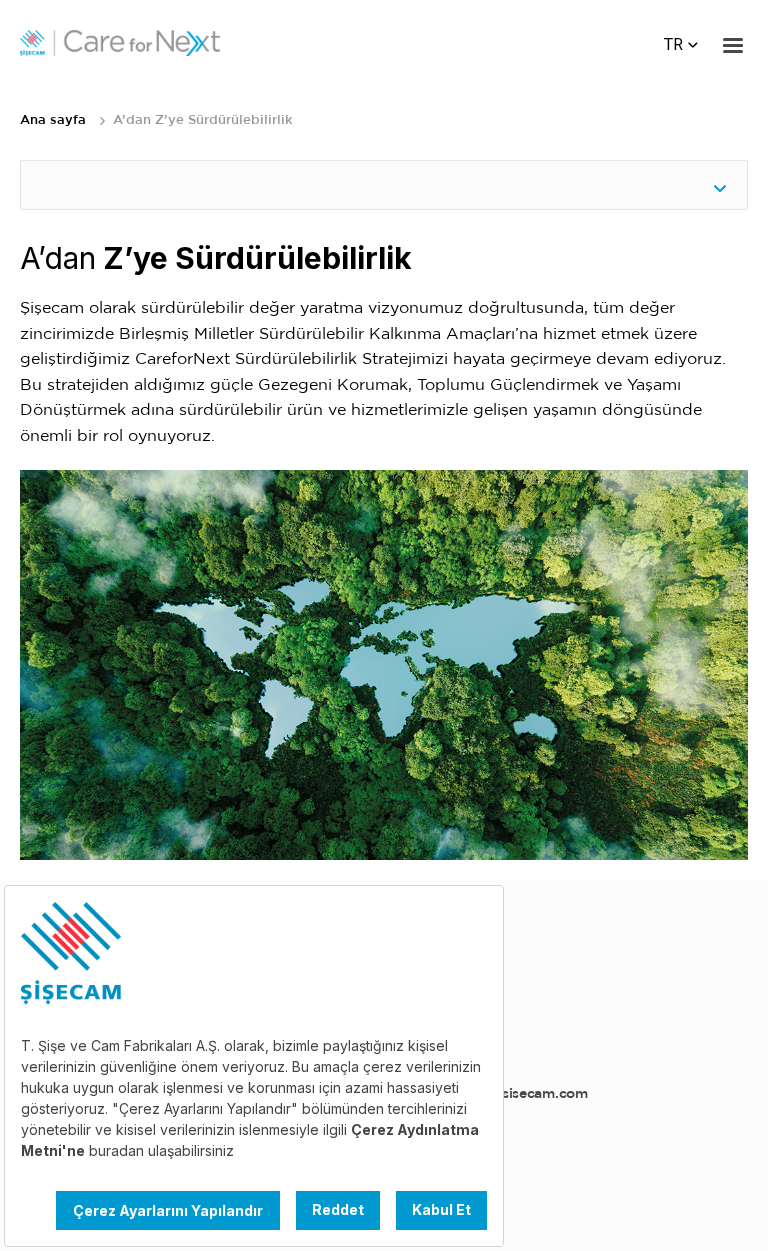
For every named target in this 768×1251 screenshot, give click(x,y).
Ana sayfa (53, 120)
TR (673, 44)
